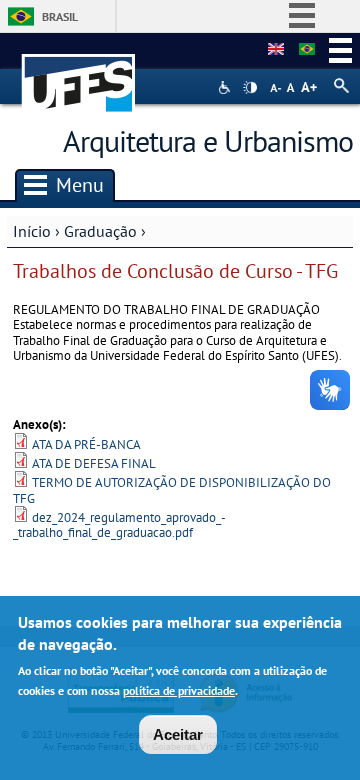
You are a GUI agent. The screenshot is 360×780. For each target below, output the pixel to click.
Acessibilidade (226, 87)
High (250, 88)
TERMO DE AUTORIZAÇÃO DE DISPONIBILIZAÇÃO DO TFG (172, 490)
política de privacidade (179, 690)
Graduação (100, 231)
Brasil (60, 16)
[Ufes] (79, 73)
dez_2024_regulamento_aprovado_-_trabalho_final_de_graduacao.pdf (119, 525)
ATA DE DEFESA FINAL (94, 463)
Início (32, 231)
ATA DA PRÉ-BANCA (86, 444)
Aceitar (178, 734)
